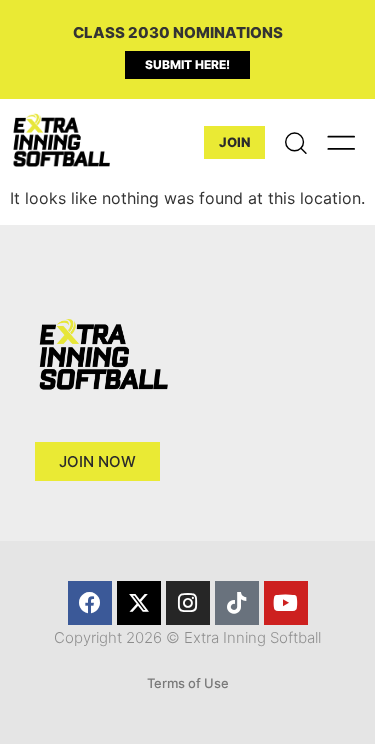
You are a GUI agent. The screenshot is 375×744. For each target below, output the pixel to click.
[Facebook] (90, 603)
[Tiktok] (237, 603)
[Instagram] (188, 603)
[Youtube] (286, 603)
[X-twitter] (139, 603)
